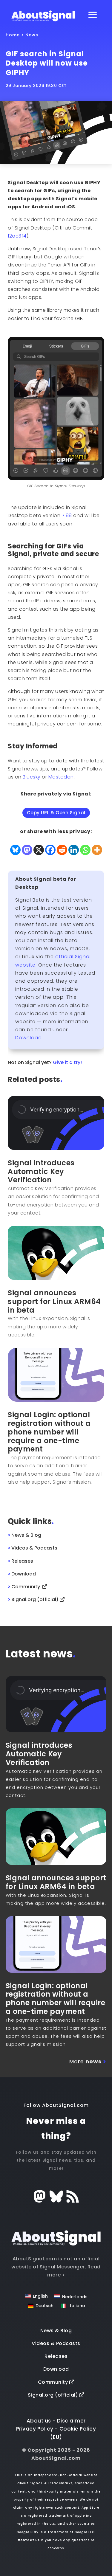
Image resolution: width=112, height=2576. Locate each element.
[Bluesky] (15, 850)
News (32, 35)
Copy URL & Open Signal (56, 813)
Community (54, 2382)
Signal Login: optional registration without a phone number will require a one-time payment (49, 1432)
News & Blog (56, 2331)
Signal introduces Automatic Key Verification (41, 1171)
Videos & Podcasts (56, 2343)
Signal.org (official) (54, 2395)
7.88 (67, 515)
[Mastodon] (27, 850)
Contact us (29, 2540)
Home (13, 35)
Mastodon (61, 777)
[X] (39, 850)
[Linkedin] (74, 850)
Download (29, 1038)
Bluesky (32, 777)
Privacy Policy (35, 2429)
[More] (97, 850)
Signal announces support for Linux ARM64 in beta (54, 1301)
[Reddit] (62, 850)
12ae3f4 (17, 236)
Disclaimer (71, 2421)
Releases (56, 2356)
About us (39, 2421)
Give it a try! (67, 1062)
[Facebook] (50, 850)
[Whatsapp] (85, 850)
